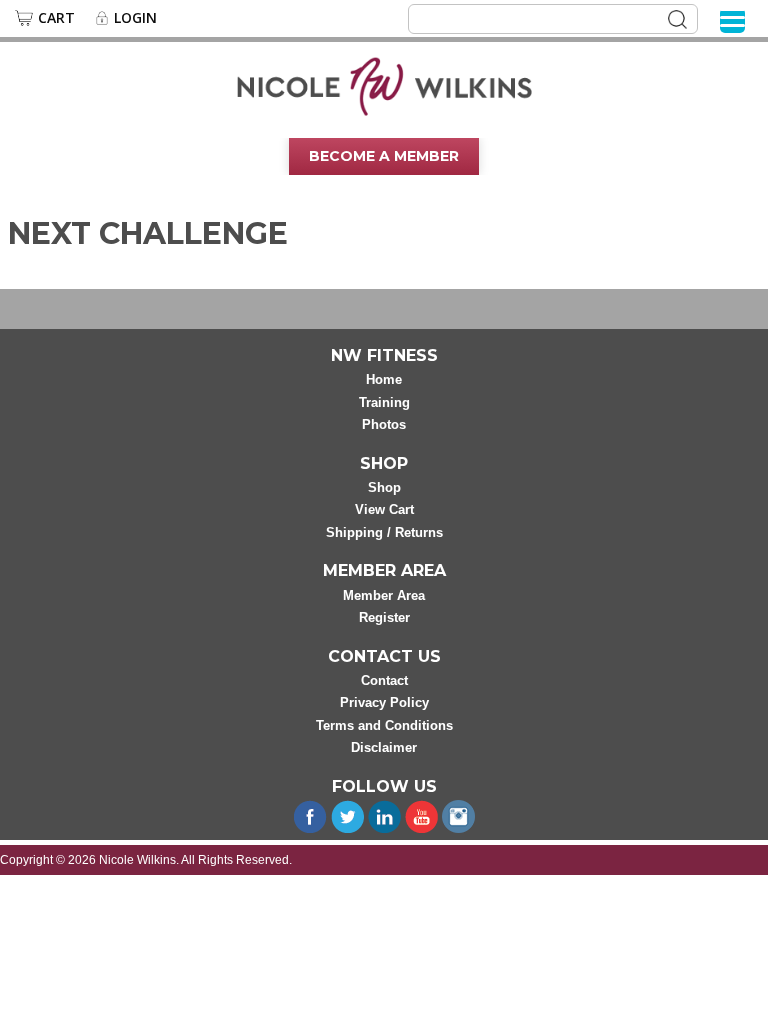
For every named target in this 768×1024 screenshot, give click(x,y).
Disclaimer (384, 747)
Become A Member (384, 156)
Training (384, 402)
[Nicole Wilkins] (384, 85)
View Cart (384, 509)
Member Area (384, 595)
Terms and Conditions (384, 725)
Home (384, 379)
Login (135, 18)
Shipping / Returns (384, 532)
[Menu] (732, 20)
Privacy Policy (384, 702)
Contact (384, 680)
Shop (384, 487)
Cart (56, 18)
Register (384, 617)
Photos (384, 424)
